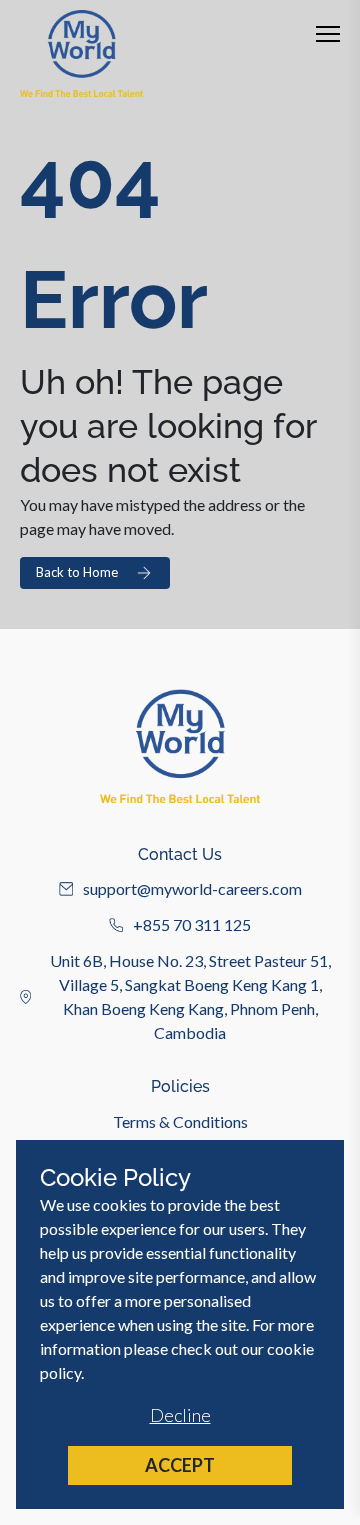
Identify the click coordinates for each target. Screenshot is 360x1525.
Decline (180, 1415)
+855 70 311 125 (192, 924)
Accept (180, 1465)
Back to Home (77, 572)
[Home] (81, 53)
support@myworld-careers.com (192, 888)
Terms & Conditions (180, 1121)
